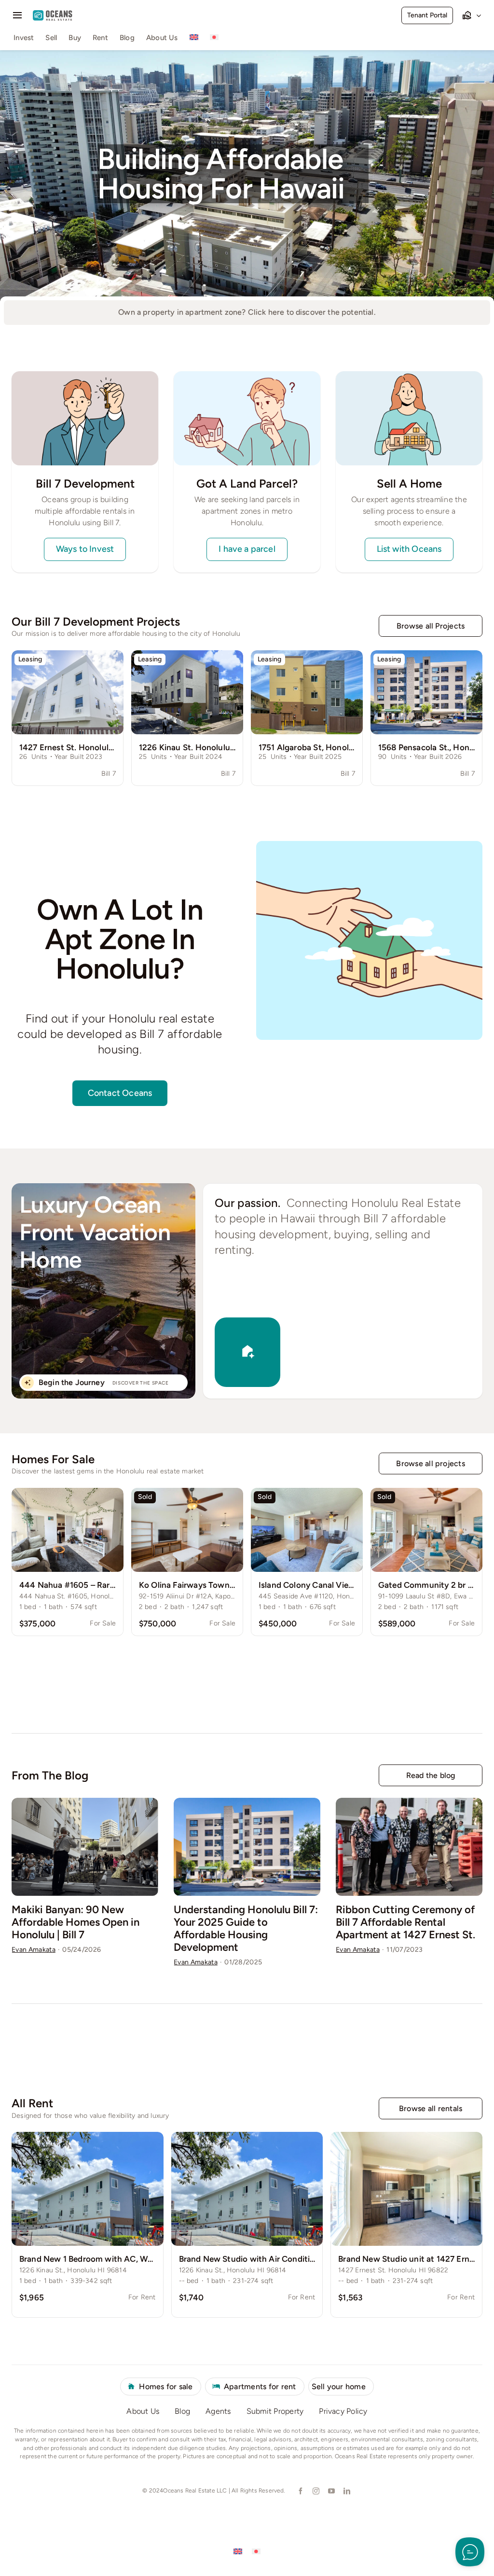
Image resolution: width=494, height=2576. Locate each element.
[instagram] (316, 2491)
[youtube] (331, 2491)
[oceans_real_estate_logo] (53, 14)
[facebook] (300, 2491)
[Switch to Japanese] (214, 39)
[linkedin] (346, 2491)
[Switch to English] (238, 2551)
